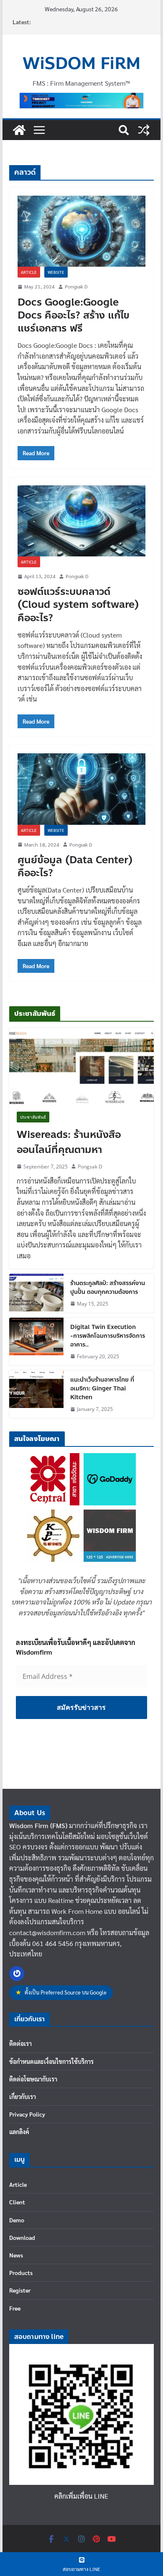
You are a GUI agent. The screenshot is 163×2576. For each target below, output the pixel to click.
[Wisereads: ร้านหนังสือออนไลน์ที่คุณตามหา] (81, 1066)
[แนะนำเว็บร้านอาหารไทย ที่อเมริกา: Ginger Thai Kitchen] (36, 1394)
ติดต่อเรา (20, 2043)
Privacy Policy (27, 2114)
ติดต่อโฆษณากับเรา (33, 2079)
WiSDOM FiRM (81, 64)
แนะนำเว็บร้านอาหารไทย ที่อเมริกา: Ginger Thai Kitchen (102, 1389)
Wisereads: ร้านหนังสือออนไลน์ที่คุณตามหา (69, 1143)
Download (22, 2237)
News (16, 2255)
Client (17, 2202)
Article (29, 272)
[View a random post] (144, 130)
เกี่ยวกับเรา (23, 2097)
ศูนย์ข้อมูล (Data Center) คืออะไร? (75, 867)
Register (20, 2290)
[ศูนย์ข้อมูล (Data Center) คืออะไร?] (81, 789)
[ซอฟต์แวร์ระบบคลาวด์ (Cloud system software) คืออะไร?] (81, 521)
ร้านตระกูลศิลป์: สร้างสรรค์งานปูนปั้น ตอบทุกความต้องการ (108, 1288)
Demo (17, 2220)
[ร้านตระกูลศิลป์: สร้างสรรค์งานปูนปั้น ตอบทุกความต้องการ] (36, 1293)
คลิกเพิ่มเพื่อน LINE (81, 2496)
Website (56, 272)
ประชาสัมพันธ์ (33, 1117)
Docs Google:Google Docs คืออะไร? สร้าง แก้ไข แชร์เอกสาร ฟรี (74, 315)
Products (21, 2272)
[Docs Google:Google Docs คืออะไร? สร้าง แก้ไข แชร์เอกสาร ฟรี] (81, 231)
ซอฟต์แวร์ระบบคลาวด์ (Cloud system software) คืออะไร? (78, 605)
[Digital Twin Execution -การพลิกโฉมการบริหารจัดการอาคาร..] (36, 1342)
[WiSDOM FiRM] (19, 130)
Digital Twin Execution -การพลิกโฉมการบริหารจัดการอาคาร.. (108, 1336)
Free (15, 2308)
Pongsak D (76, 286)
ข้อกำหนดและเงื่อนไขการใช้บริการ (51, 2061)
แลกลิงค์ (19, 2132)
